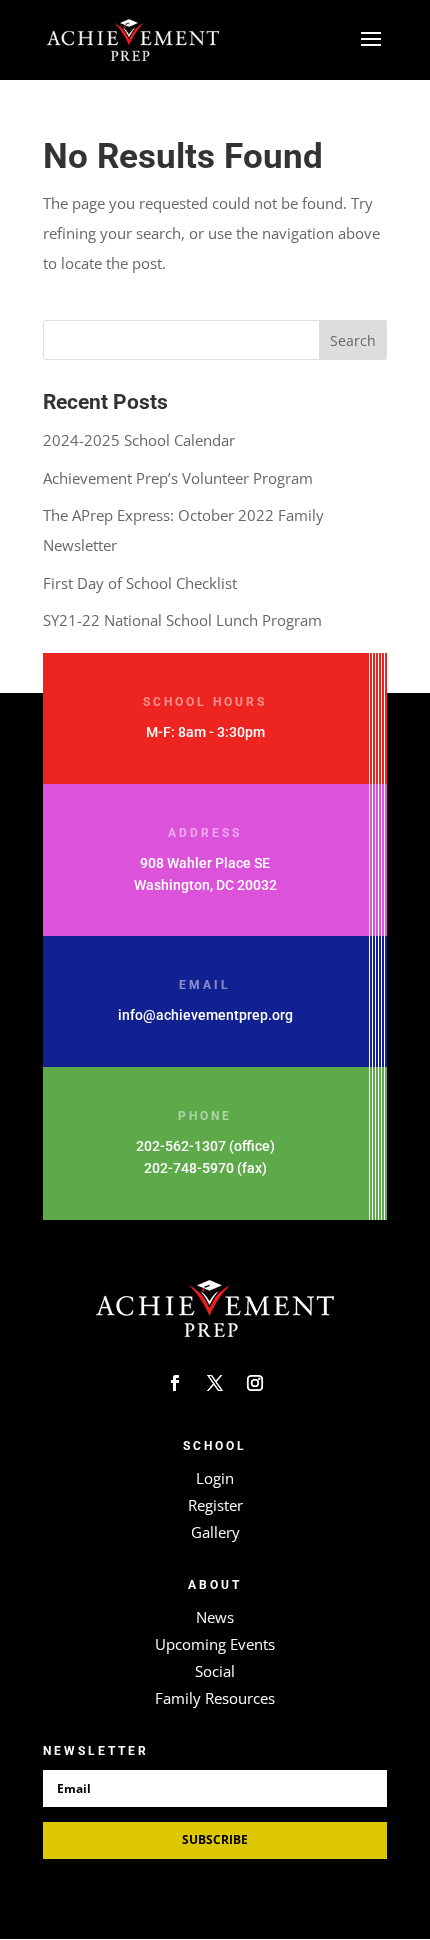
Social (215, 1671)
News (215, 1617)
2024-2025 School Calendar (139, 440)
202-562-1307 (181, 1146)
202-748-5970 (189, 1168)
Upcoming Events (215, 1644)
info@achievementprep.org (205, 1015)
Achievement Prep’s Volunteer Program (178, 478)
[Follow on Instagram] (255, 1383)
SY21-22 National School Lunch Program (182, 620)
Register (215, 1505)
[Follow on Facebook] (175, 1383)
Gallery (215, 1532)
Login (215, 1478)
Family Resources (215, 1698)
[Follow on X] (215, 1383)
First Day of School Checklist (140, 583)
